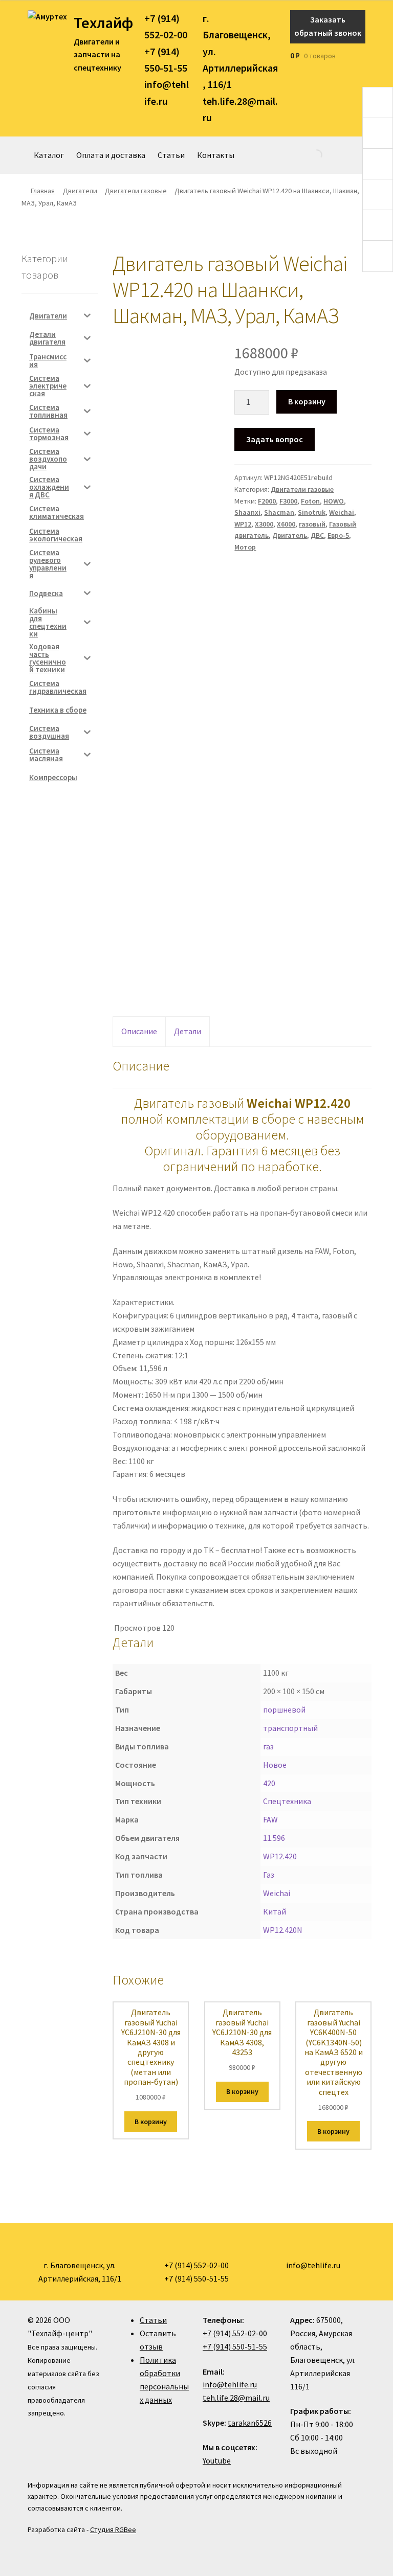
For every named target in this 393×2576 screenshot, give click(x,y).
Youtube (217, 2460)
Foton (310, 501)
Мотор (245, 547)
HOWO (334, 501)
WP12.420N (283, 1930)
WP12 (243, 524)
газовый (312, 524)
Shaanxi (247, 512)
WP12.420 (280, 1856)
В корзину (307, 401)
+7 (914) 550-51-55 (235, 2346)
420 (269, 1783)
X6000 (286, 524)
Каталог (49, 155)
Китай (275, 1911)
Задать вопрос (275, 439)
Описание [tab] (139, 1031)
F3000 (288, 501)
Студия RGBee (113, 2529)
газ (268, 1746)
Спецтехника (287, 1801)
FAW (270, 1819)
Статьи (171, 155)
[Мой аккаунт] (362, 56)
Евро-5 (338, 535)
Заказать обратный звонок (328, 26)
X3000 (264, 524)
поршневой (284, 1709)
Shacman (279, 512)
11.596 (274, 1838)
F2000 (267, 501)
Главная (43, 191)
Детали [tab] (188, 1031)
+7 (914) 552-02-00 (235, 2333)
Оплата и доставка (111, 155)
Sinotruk (312, 512)
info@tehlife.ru (230, 2384)
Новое (275, 1765)
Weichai (342, 512)
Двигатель (290, 535)
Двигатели (80, 191)
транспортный (290, 1728)
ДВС (317, 535)
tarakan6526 (250, 2423)
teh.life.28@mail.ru (236, 2398)
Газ (269, 1875)
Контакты (216, 155)
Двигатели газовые (136, 191)
